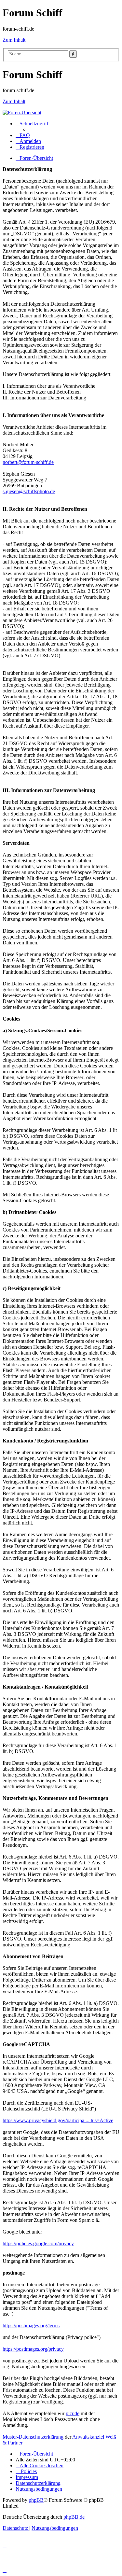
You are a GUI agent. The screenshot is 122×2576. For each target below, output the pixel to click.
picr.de (73, 2413)
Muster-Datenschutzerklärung (33, 2437)
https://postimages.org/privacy (33, 2349)
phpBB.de (74, 2517)
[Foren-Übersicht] (22, 112)
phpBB (36, 2500)
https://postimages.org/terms (31, 2325)
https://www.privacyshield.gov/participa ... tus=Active (58, 2120)
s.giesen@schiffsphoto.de (29, 491)
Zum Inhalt (14, 40)
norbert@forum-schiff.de (28, 462)
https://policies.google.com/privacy (38, 2243)
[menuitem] (23, 135)
